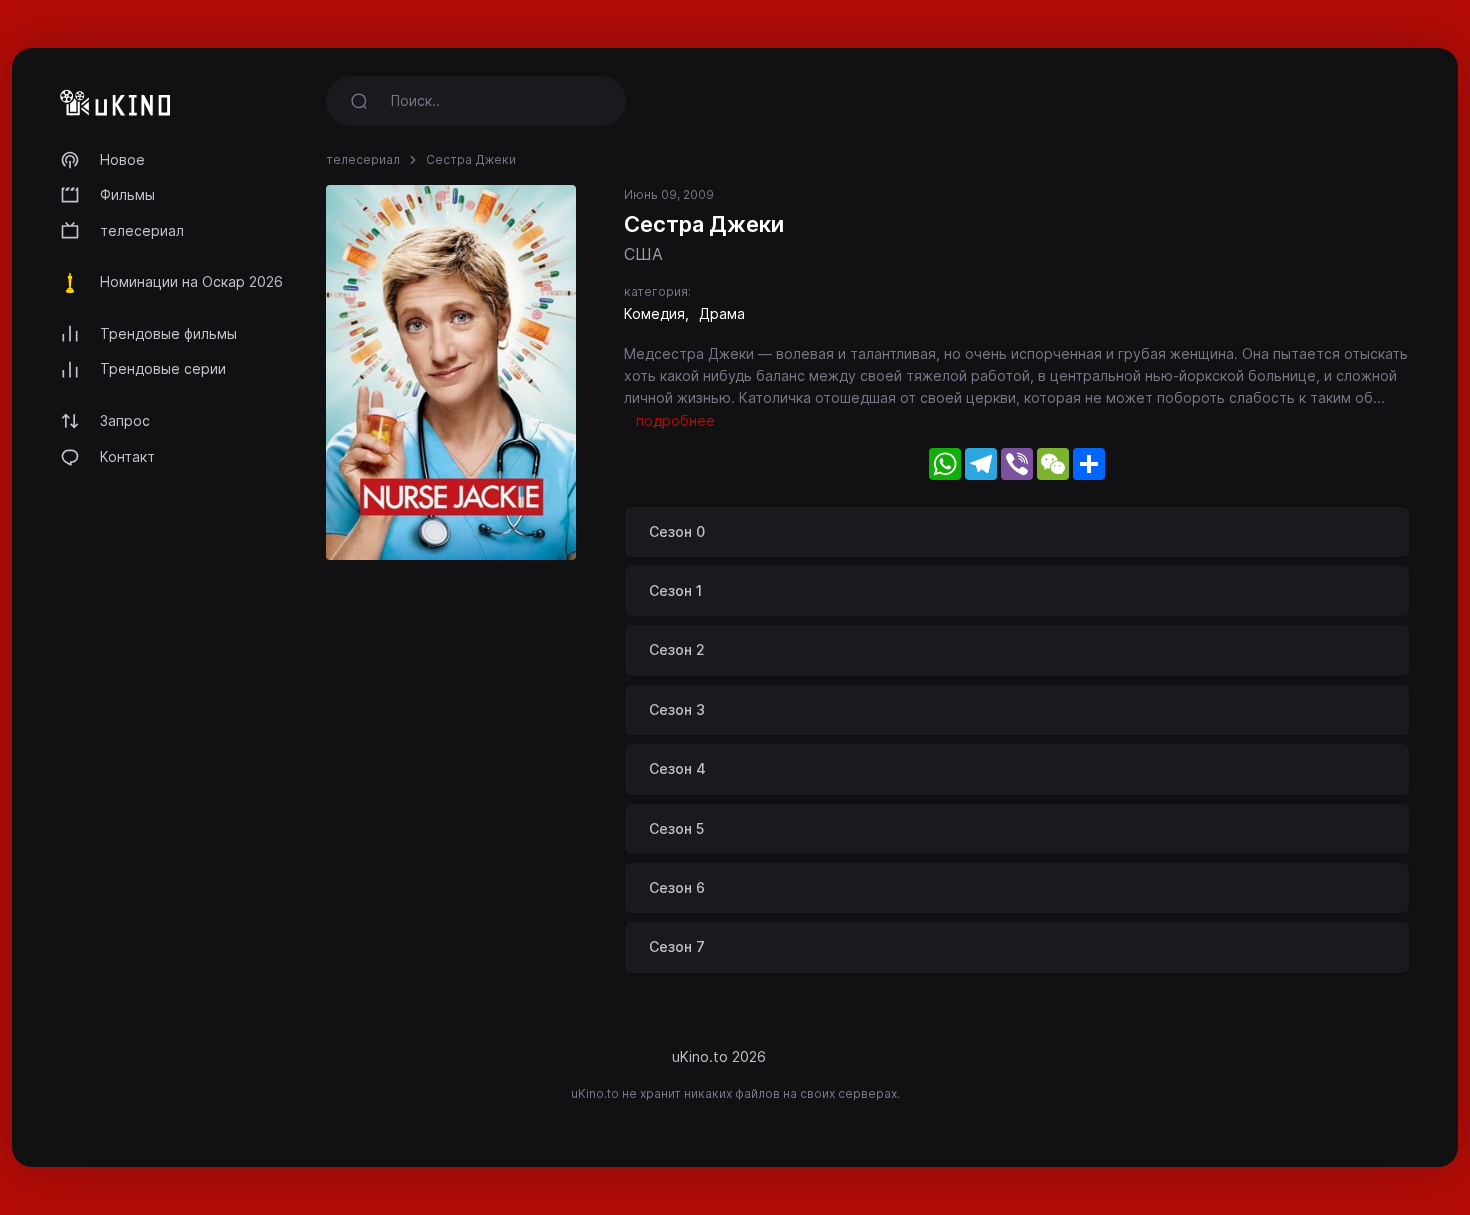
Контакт (127, 456)
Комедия (654, 313)
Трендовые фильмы (168, 333)
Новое (122, 159)
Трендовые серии (163, 368)
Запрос (125, 420)
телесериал (142, 230)
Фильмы (127, 194)
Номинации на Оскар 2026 (191, 281)
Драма (722, 313)
